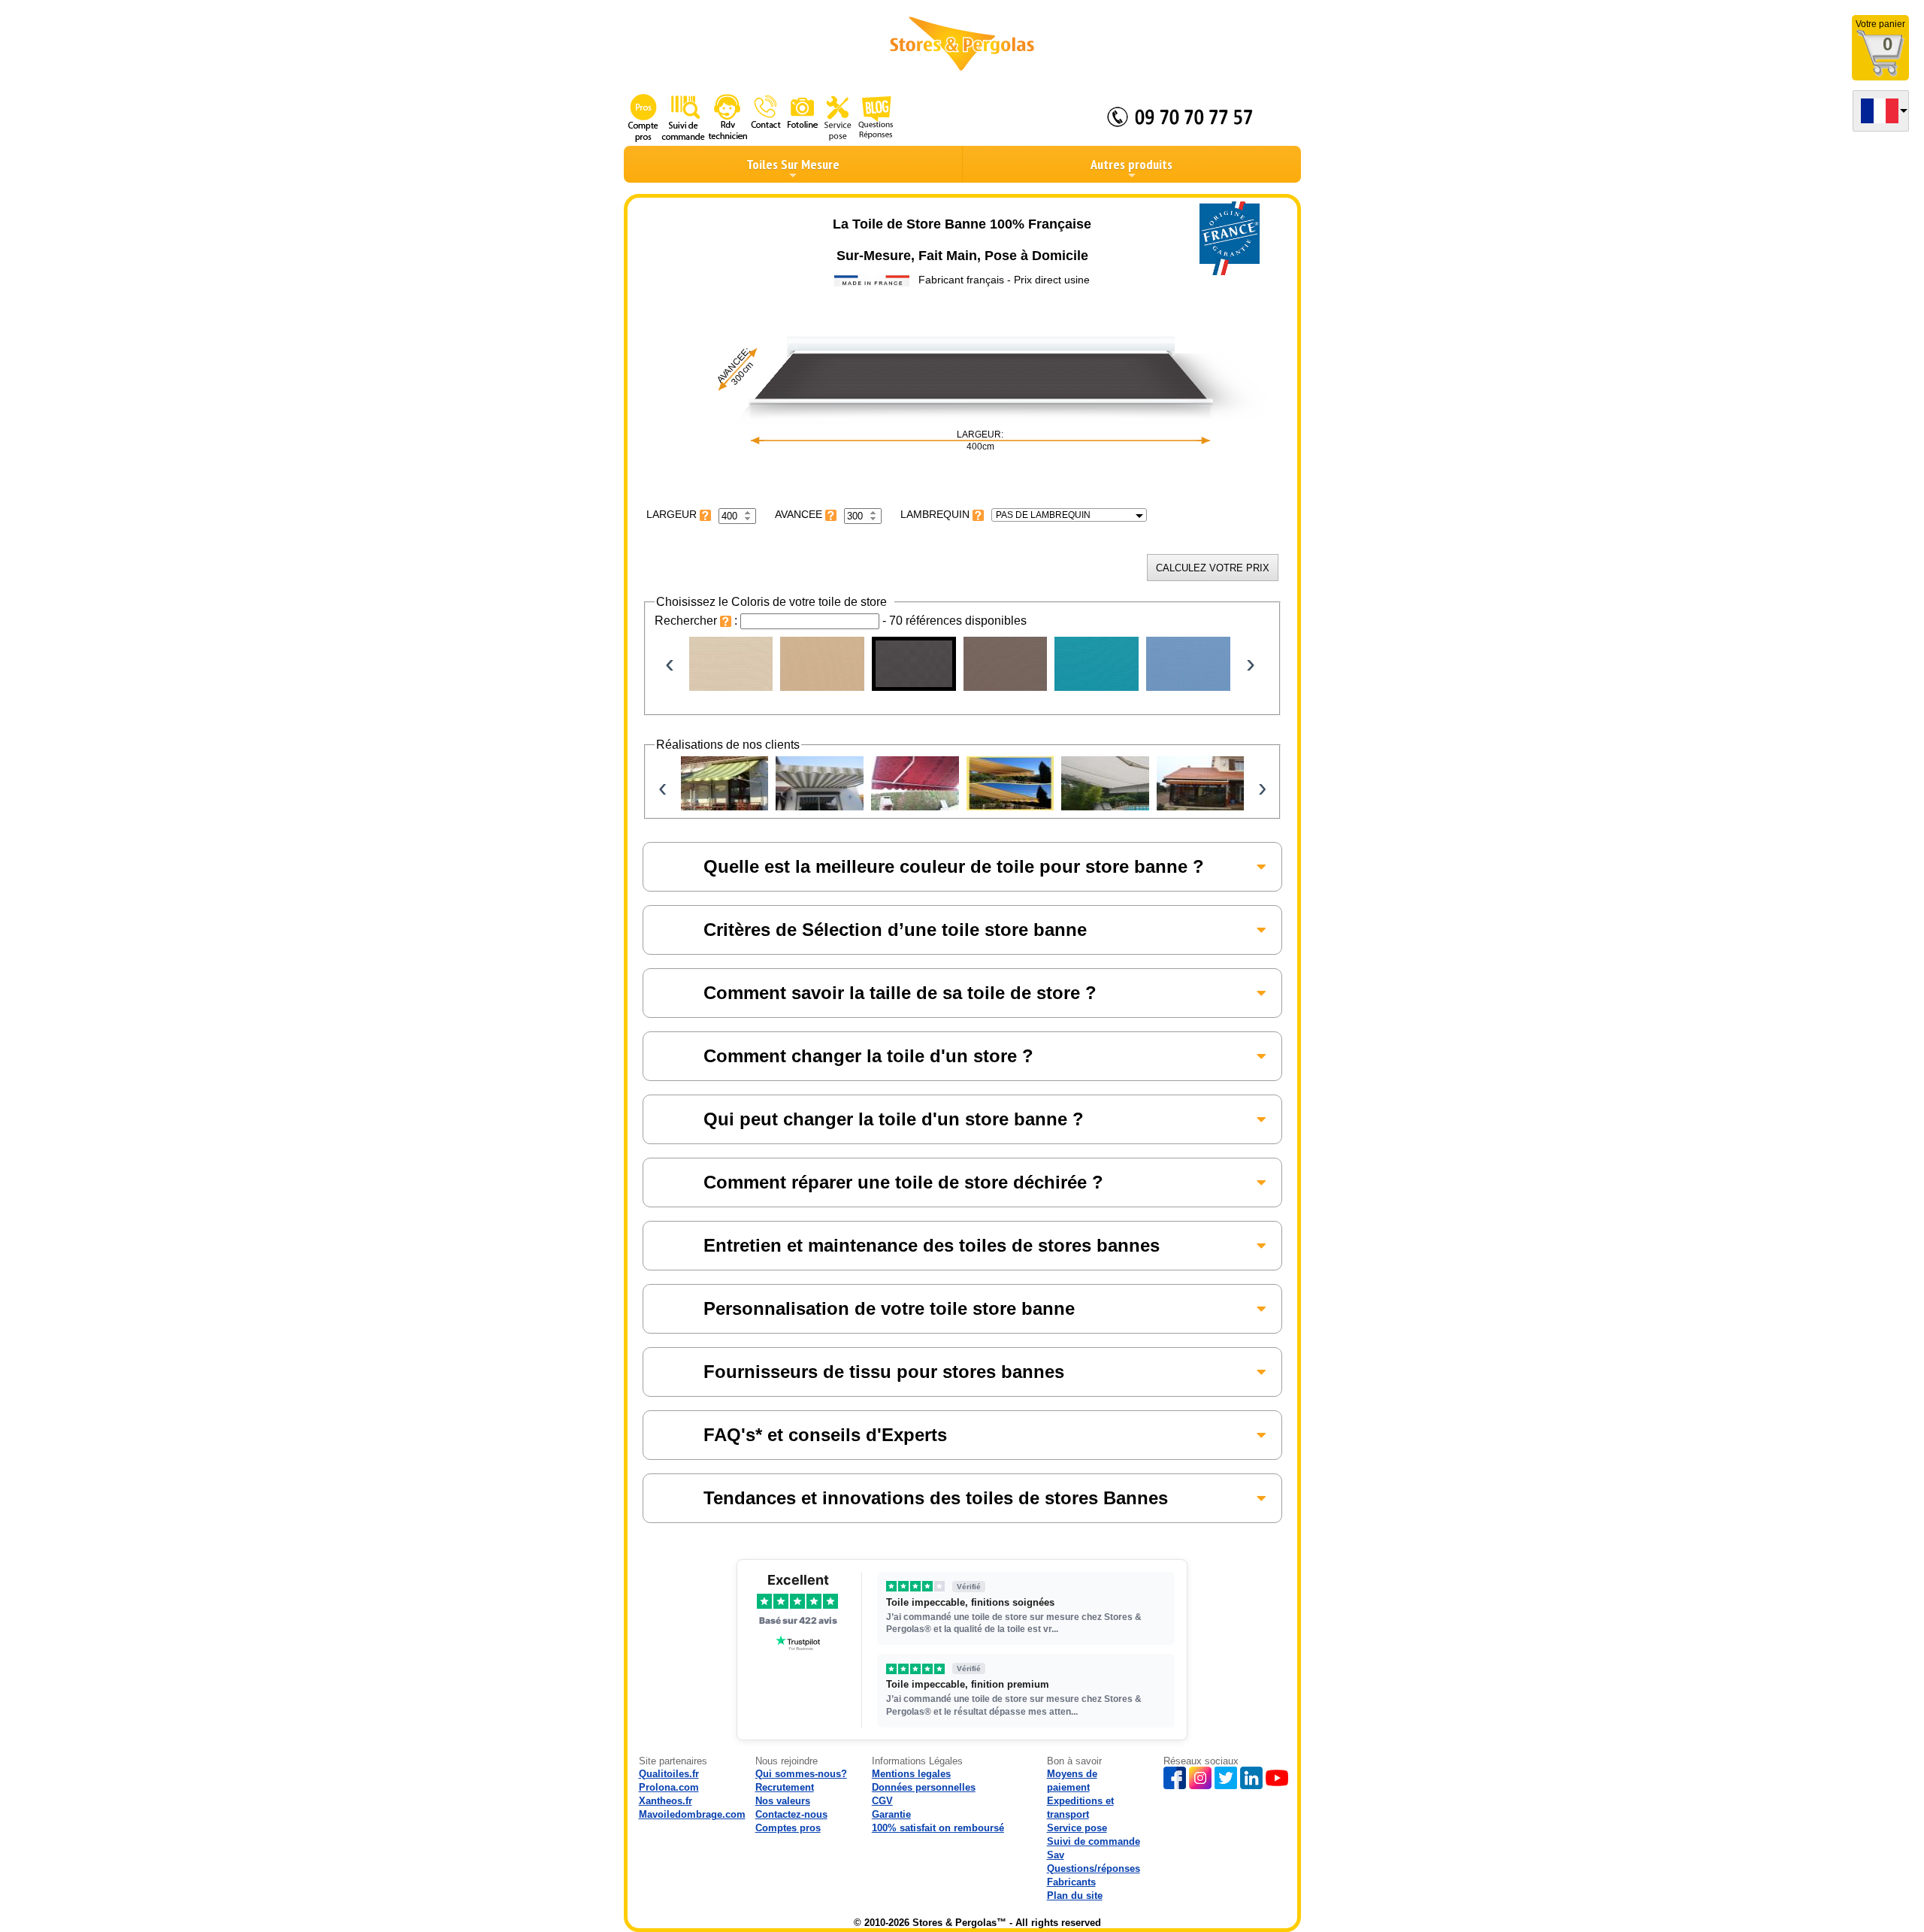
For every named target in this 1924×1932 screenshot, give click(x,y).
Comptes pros (788, 1828)
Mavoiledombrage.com (692, 1814)
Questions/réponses (1094, 1868)
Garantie (891, 1814)
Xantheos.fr (666, 1801)
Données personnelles (924, 1787)
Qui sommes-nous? (801, 1774)
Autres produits (1131, 164)
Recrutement (785, 1787)
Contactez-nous (791, 1814)
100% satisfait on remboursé (938, 1828)
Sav (1056, 1855)
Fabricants (1071, 1882)
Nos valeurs (783, 1801)
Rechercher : (697, 621)
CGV (882, 1801)
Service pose (1077, 1828)
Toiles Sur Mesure (793, 164)
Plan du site (1075, 1896)
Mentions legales (911, 1774)
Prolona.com (669, 1787)
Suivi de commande (1094, 1841)
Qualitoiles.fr (669, 1774)
